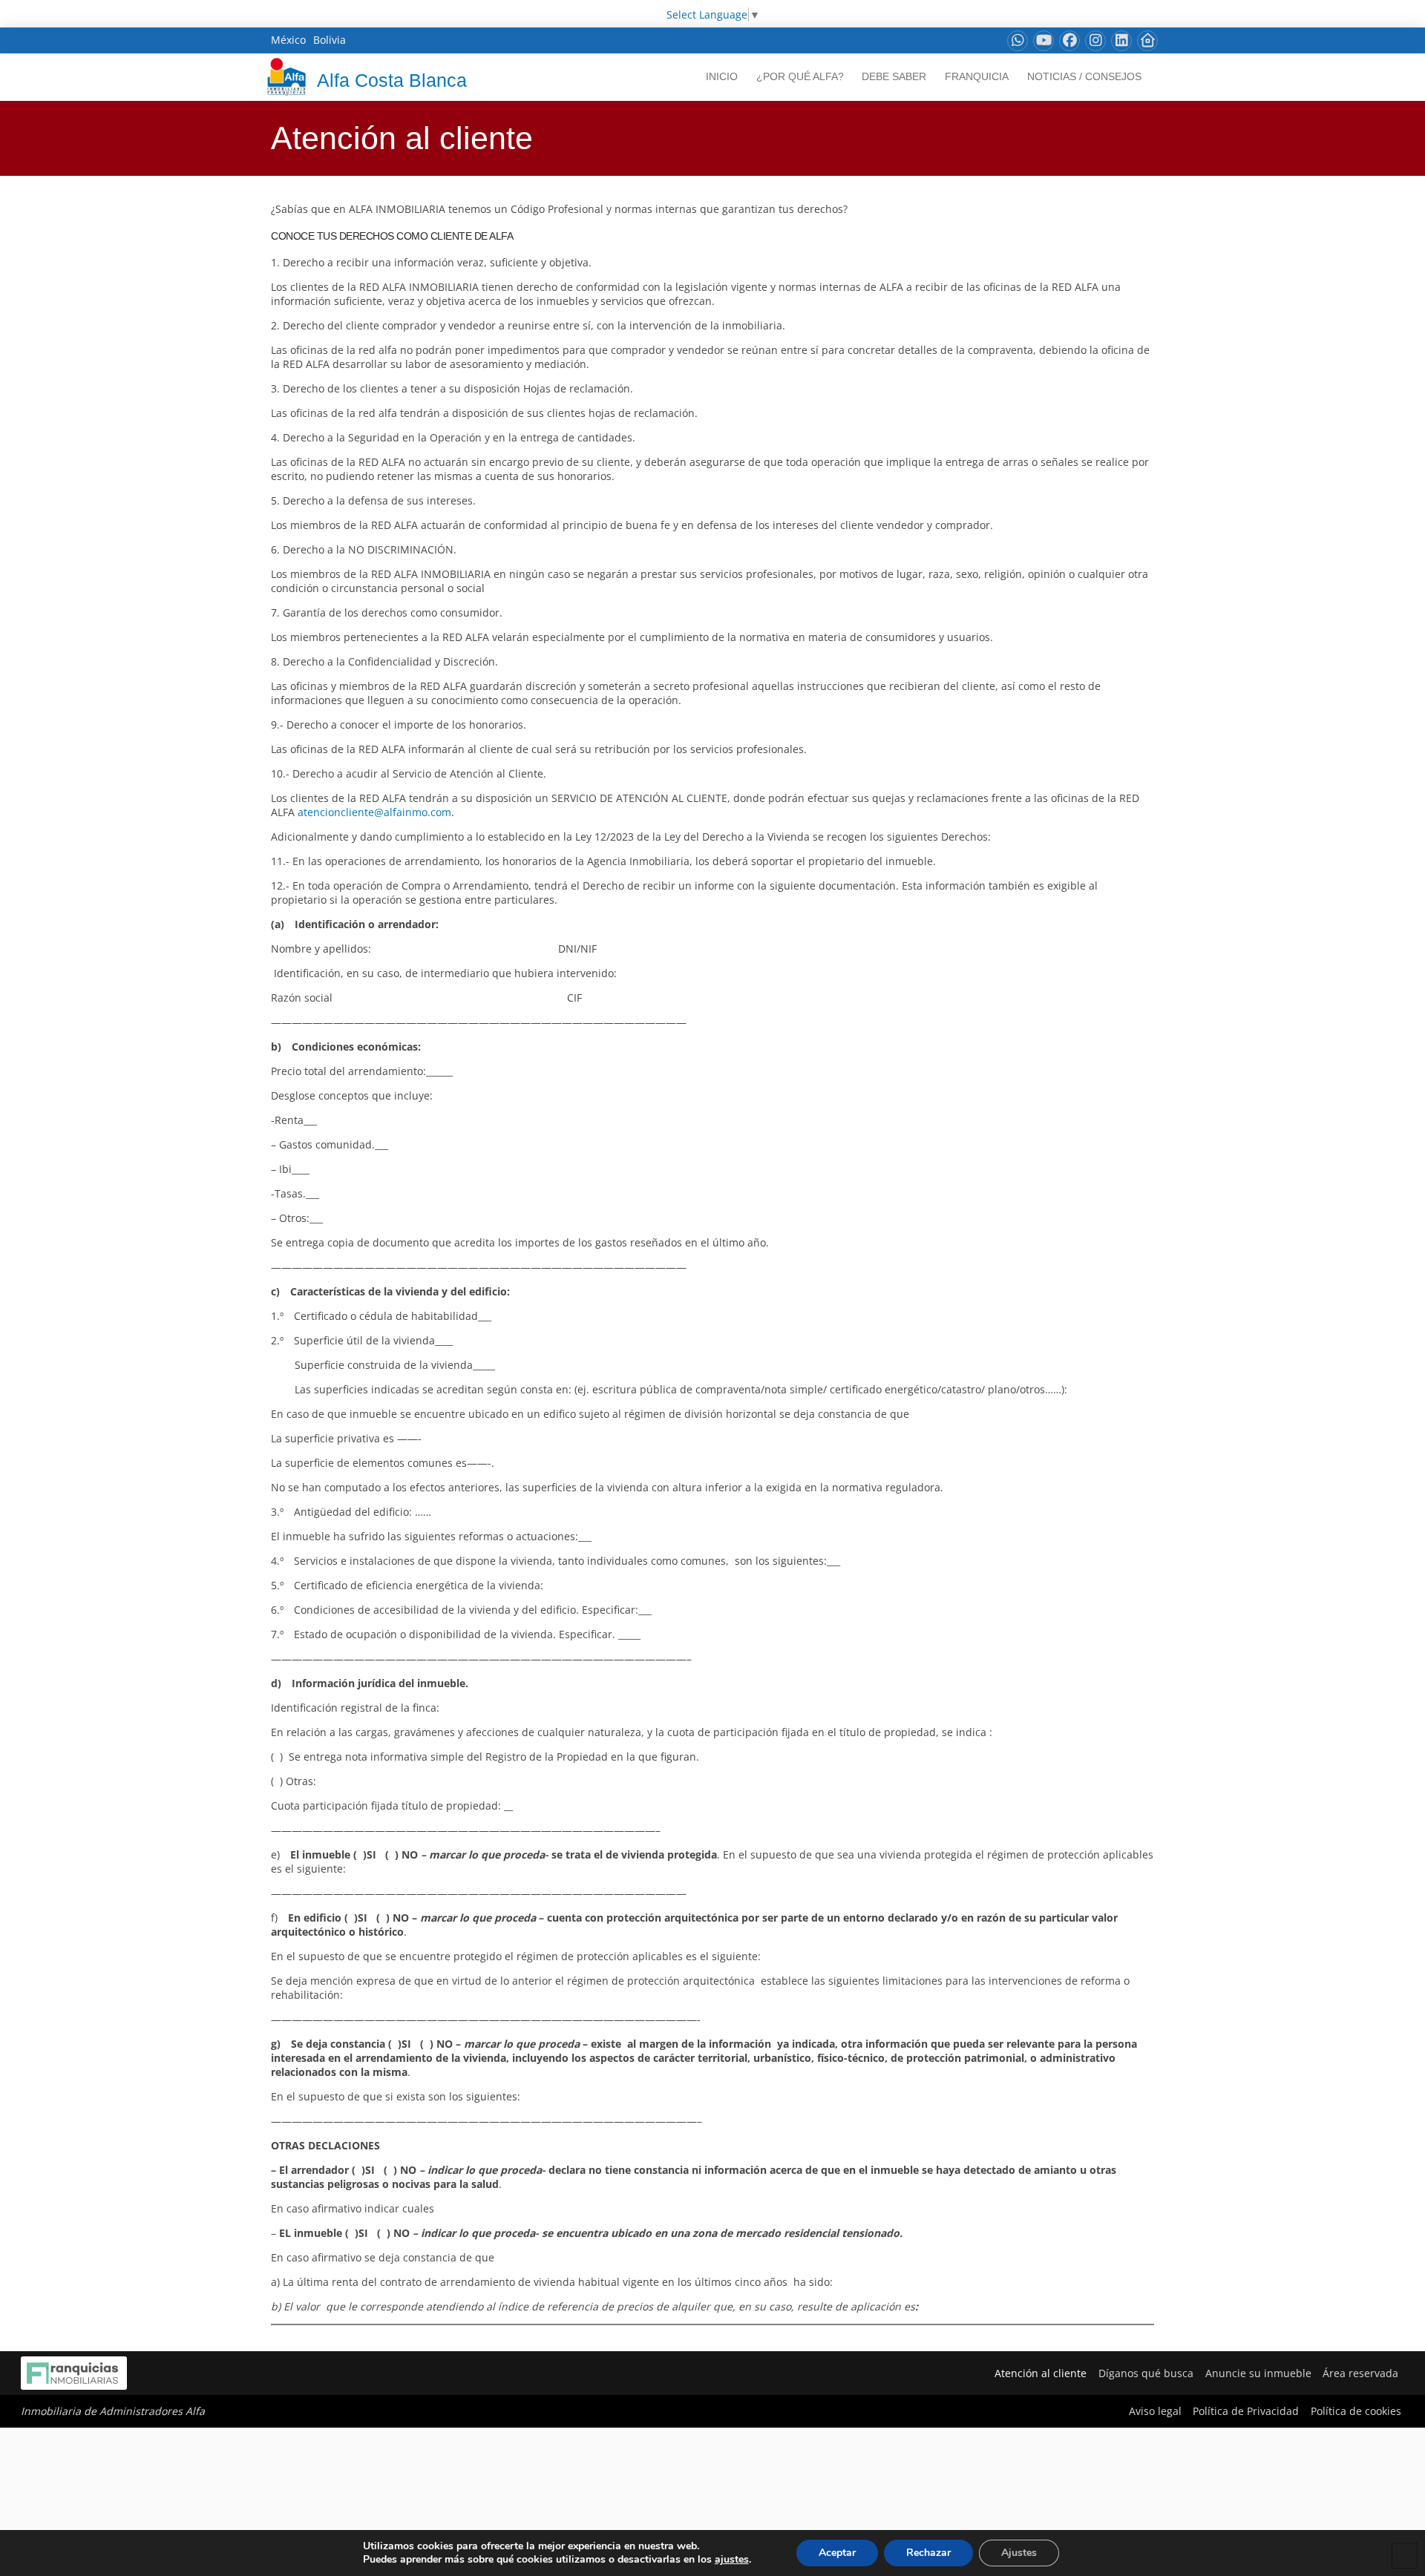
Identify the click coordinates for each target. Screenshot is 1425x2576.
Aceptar (837, 2553)
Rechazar (928, 2553)
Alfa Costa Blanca (392, 80)
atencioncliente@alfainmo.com (374, 812)
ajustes (732, 2560)
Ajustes (1019, 2553)
